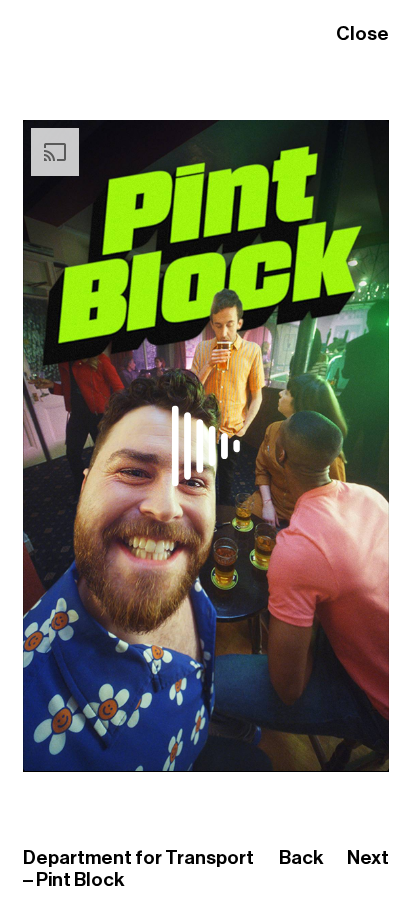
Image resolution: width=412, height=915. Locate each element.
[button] (45, 750)
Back (301, 858)
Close (362, 34)
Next (368, 858)
